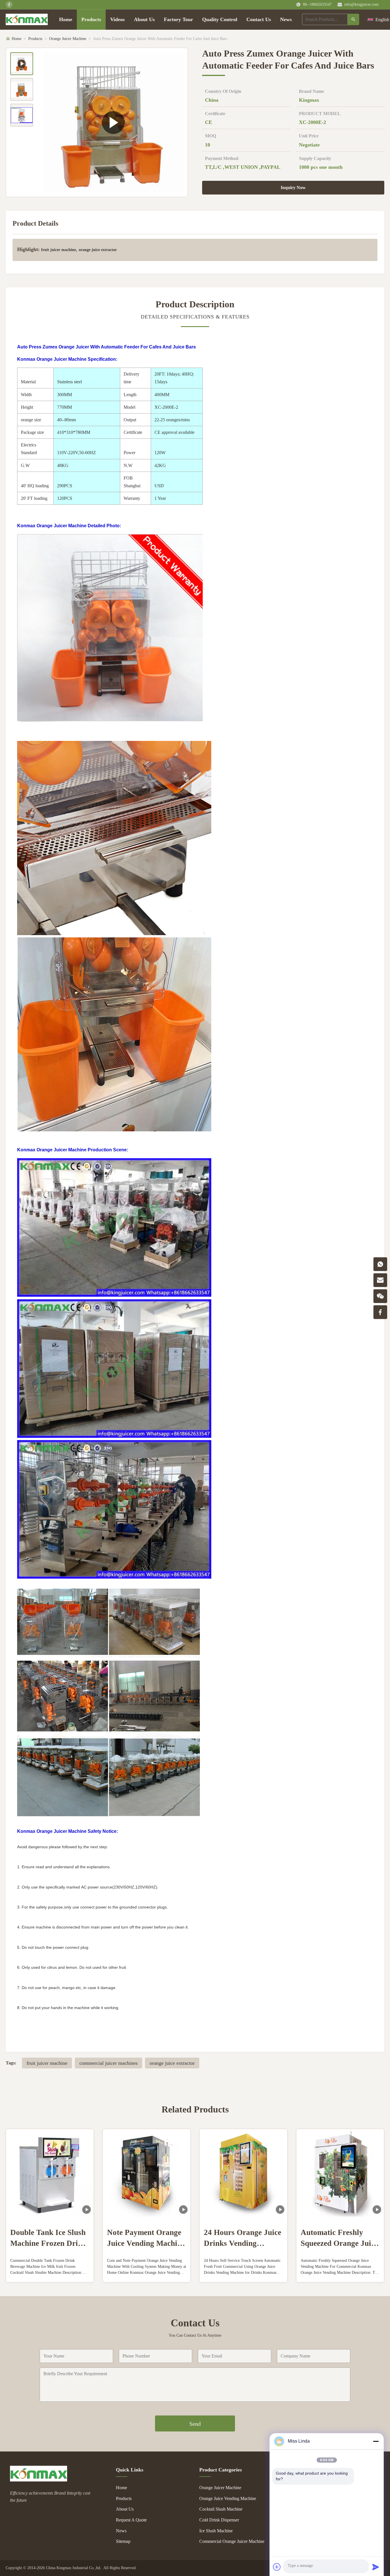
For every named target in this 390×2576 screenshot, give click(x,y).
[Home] (27, 19)
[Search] (353, 19)
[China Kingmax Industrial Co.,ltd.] (39, 2480)
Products (91, 19)
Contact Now (50, 2273)
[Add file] (277, 2567)
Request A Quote (131, 2520)
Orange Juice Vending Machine (228, 2498)
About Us (144, 19)
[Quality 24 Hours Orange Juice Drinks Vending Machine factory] (243, 2173)
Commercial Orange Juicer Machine (232, 2541)
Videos (117, 19)
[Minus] (376, 2441)
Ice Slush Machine (216, 2531)
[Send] (376, 2567)
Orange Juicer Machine (68, 39)
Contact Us (259, 19)
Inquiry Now (293, 188)
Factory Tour (178, 19)
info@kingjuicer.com (361, 4)
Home (66, 19)
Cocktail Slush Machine (221, 2509)
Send (195, 2424)
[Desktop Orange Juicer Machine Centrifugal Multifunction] (113, 122)
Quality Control (220, 19)
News (286, 19)
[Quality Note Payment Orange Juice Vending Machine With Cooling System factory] (147, 2173)
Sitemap (123, 2541)
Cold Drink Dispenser (219, 2520)
